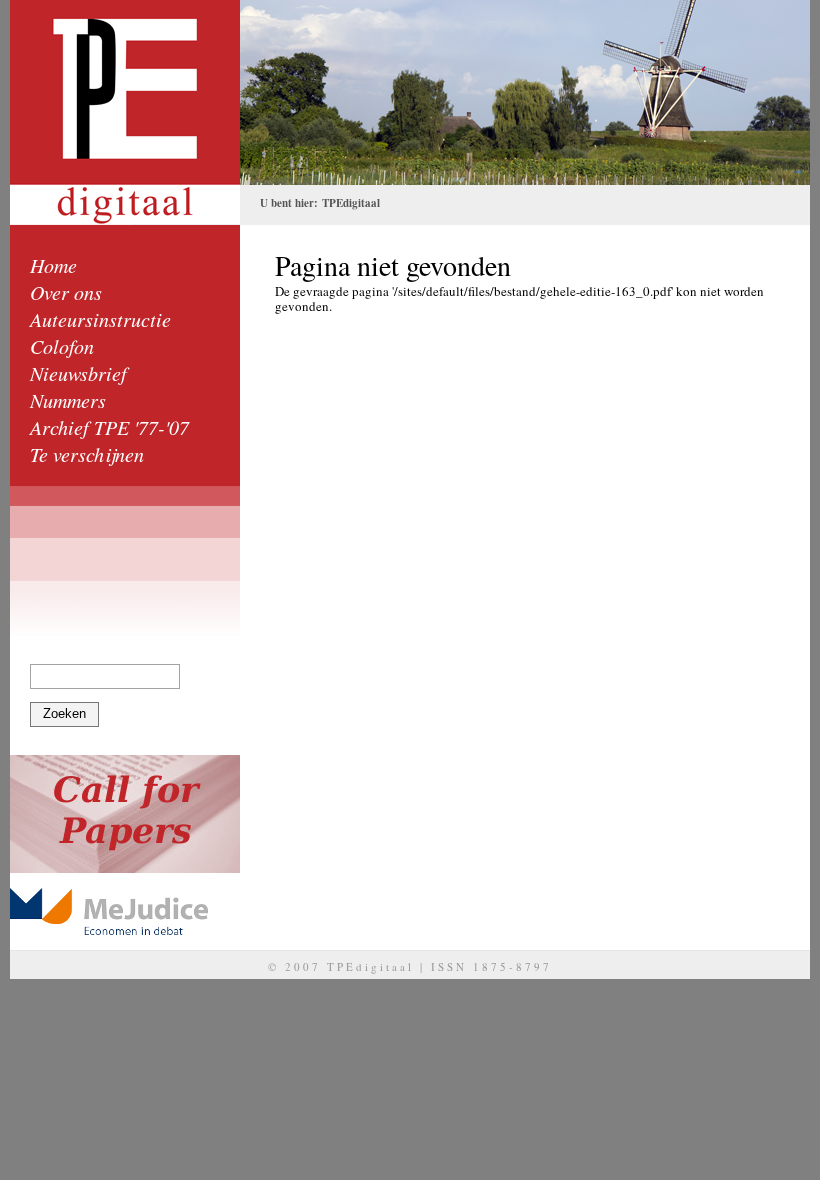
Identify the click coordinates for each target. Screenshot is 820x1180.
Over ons (66, 292)
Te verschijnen (87, 454)
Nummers (68, 400)
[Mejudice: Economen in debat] (125, 911)
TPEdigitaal (351, 203)
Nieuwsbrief (78, 373)
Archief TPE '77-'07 (109, 427)
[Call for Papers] (125, 814)
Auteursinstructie (100, 319)
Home (53, 265)
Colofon (62, 346)
